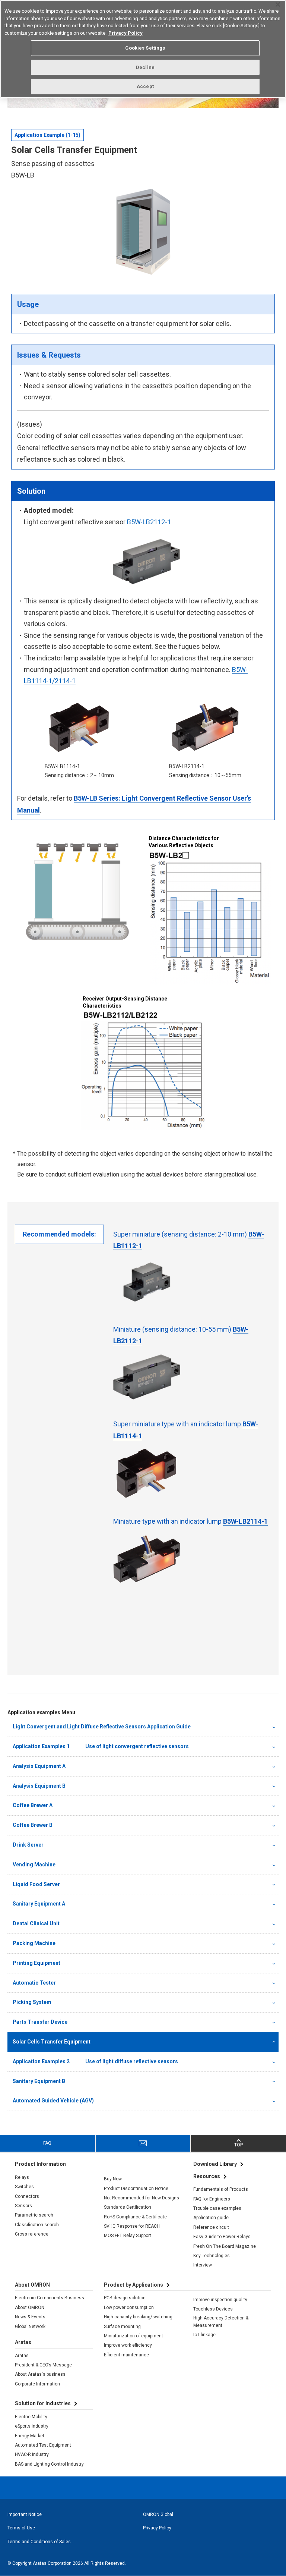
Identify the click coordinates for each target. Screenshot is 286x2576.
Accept (145, 86)
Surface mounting (122, 2327)
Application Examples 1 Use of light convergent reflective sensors (101, 1746)
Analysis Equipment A (39, 1766)
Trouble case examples (217, 2208)
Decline (145, 67)
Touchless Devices (213, 2309)
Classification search (37, 2225)
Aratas (22, 2356)
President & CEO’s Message (43, 2365)
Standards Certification (128, 2207)
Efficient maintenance (126, 2355)
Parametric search (34, 2215)
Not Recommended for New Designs (142, 2198)
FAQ (47, 2143)
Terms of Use (21, 2528)
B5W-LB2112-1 (149, 522)
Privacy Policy (157, 2528)
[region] (143, 49)
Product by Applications (134, 2285)
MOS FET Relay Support (128, 2236)
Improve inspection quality (220, 2300)
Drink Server (28, 1845)
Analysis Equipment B (39, 1786)
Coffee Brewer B (33, 1825)
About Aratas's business (40, 2374)
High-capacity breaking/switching (138, 2317)
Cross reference (32, 2234)
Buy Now (113, 2179)
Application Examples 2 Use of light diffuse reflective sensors (95, 2061)
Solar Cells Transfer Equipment (52, 2042)
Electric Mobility (31, 2417)
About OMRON (30, 2308)
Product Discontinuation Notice (136, 2189)
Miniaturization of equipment (134, 2336)
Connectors (27, 2196)
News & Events (30, 2317)
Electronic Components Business (50, 2298)
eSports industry (32, 2426)
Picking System (32, 2002)
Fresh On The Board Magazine (225, 2246)
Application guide (211, 2218)
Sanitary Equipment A (39, 1904)
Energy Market (30, 2436)
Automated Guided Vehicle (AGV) (53, 2101)
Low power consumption (129, 2308)
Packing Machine (34, 1943)
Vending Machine (34, 1865)
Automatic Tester (34, 1983)
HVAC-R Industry (32, 2454)
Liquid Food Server (36, 1884)
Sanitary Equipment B (39, 2081)
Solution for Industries (43, 2403)
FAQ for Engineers (212, 2199)
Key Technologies (212, 2256)
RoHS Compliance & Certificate (135, 2217)
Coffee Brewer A (33, 1805)
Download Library (215, 2164)
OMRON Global (158, 2514)
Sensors (23, 2206)
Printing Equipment (36, 1963)
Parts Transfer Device (40, 2022)
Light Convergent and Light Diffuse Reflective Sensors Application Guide (102, 1727)
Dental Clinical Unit (36, 1923)
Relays (22, 2177)
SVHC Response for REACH (132, 2226)
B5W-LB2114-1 (245, 1521)
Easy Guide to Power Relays (222, 2237)
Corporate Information (37, 2384)
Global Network (30, 2327)
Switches (24, 2187)
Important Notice (25, 2514)
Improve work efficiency (128, 2345)
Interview (203, 2265)
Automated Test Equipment (43, 2445)
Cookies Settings (145, 48)
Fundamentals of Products (221, 2189)
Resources (207, 2176)
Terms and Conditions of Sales (39, 2542)
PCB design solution (125, 2298)
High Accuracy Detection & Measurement (221, 2322)
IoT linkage (204, 2335)
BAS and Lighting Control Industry (49, 2464)
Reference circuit (211, 2227)
